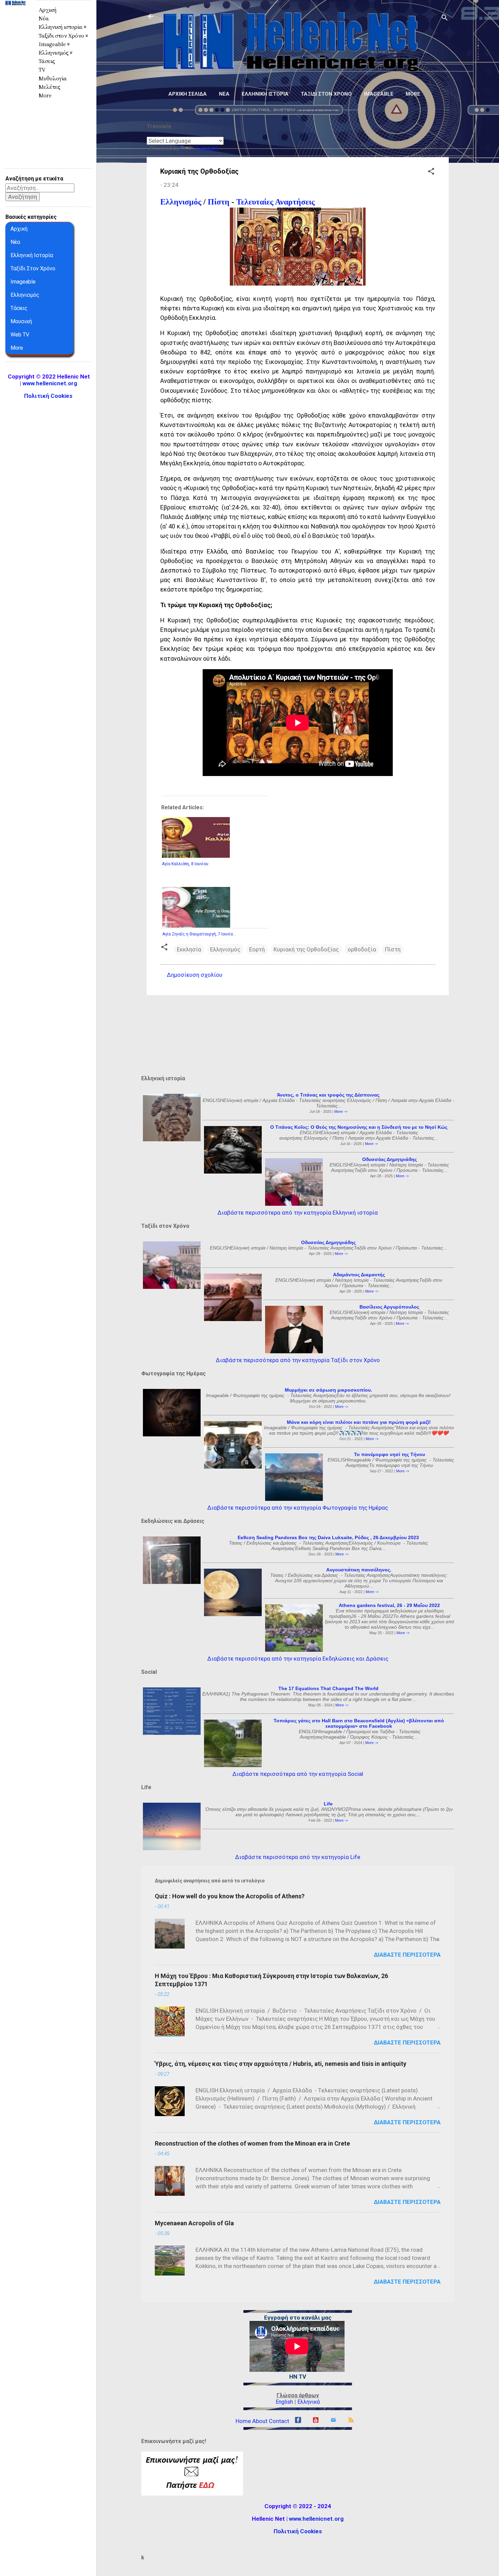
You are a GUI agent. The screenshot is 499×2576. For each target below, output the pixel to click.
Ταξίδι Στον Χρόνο (33, 268)
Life (328, 1804)
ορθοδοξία (362, 949)
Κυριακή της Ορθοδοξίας (306, 949)
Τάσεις (47, 61)
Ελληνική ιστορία (265, 94)
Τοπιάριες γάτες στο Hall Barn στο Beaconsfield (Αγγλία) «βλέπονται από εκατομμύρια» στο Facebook (359, 1723)
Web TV (20, 335)
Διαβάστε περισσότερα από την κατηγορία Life (298, 1857)
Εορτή (257, 949)
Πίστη (219, 202)
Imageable (379, 94)
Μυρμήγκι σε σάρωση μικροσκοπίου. (328, 1390)
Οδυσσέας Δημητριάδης (390, 1159)
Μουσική (21, 321)
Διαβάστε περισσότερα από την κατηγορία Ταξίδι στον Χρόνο (298, 1360)
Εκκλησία (189, 949)
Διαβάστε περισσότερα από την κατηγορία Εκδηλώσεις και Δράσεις (298, 1659)
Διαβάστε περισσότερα (407, 1955)
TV (42, 70)
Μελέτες (50, 87)
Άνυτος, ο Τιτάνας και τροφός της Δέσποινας (328, 1095)
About (260, 2421)
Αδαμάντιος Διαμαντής (359, 1275)
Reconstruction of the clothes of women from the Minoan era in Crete (252, 2143)
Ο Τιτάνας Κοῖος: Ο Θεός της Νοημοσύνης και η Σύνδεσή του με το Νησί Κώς (359, 1127)
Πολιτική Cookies (298, 2531)
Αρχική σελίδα (188, 94)
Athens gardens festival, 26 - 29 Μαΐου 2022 (389, 1605)
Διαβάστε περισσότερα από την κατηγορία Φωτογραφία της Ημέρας (298, 1508)
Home (243, 2421)
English (284, 2402)
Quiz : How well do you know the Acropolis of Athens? (230, 1896)
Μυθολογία (53, 79)
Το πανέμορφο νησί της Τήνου (390, 1454)
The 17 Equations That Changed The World (328, 1688)
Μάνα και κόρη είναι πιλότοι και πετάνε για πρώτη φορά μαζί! (359, 1422)
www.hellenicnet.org (316, 2519)
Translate (206, 148)
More (413, 94)
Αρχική (48, 10)
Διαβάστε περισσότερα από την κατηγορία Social (298, 1774)
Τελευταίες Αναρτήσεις (275, 202)
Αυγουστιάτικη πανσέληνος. (359, 1570)
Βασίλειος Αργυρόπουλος (389, 1307)
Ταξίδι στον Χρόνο (326, 94)
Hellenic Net (15, 19)
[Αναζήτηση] (445, 18)
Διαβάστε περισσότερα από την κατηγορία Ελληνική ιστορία (298, 1213)
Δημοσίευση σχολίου (195, 975)
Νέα (224, 94)
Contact (279, 2421)
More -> (341, 1111)
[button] (431, 172)
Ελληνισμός (181, 202)
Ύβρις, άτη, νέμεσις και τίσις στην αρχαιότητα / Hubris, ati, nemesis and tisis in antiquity (281, 2064)
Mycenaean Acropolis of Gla (194, 2223)
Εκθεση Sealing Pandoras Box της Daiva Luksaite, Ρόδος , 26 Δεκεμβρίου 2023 (328, 1537)
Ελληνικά (309, 2402)
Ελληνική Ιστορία (32, 255)
